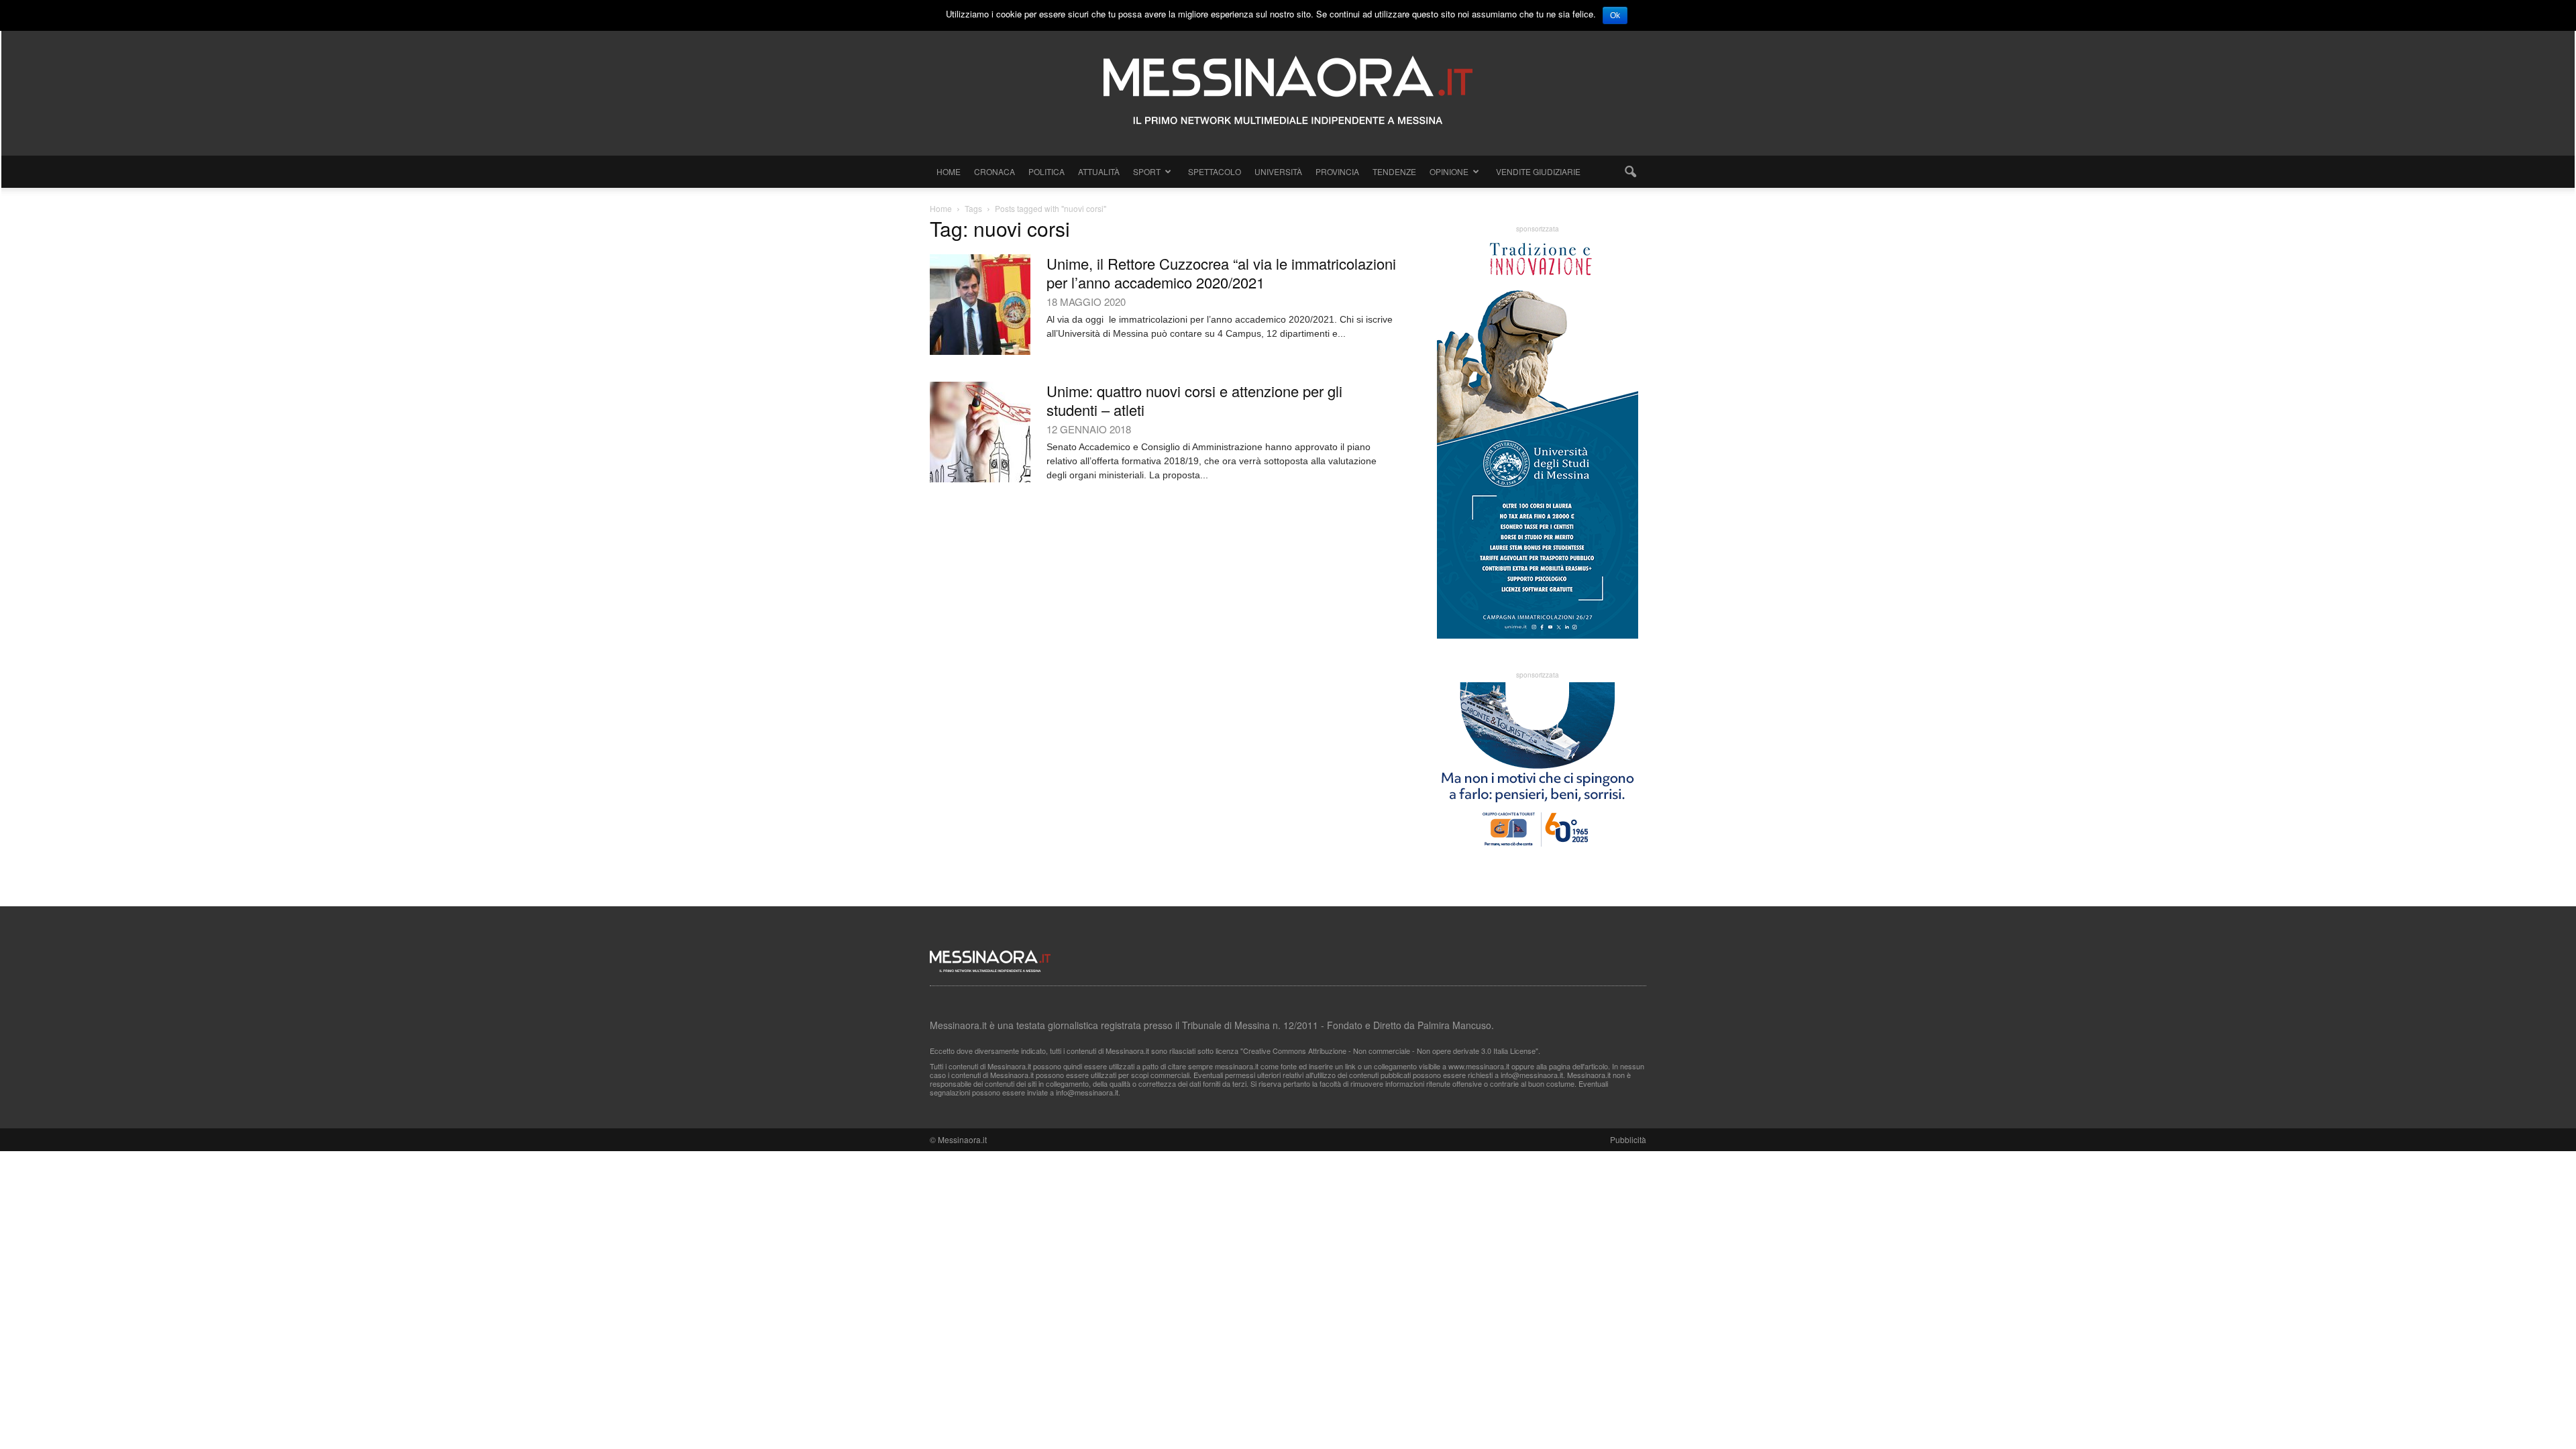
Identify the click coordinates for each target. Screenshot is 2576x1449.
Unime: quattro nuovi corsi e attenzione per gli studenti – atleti (1194, 400)
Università (1278, 171)
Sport (1147, 171)
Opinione (1449, 171)
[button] (1630, 172)
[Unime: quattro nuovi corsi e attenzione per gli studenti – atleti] (980, 432)
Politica (1046, 171)
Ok (1615, 15)
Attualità (1099, 171)
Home (949, 171)
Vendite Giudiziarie (1538, 171)
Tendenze (1394, 171)
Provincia (1337, 171)
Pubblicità (1628, 1139)
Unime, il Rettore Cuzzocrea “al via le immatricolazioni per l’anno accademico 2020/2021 (1221, 273)
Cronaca (995, 171)
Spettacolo (1215, 171)
